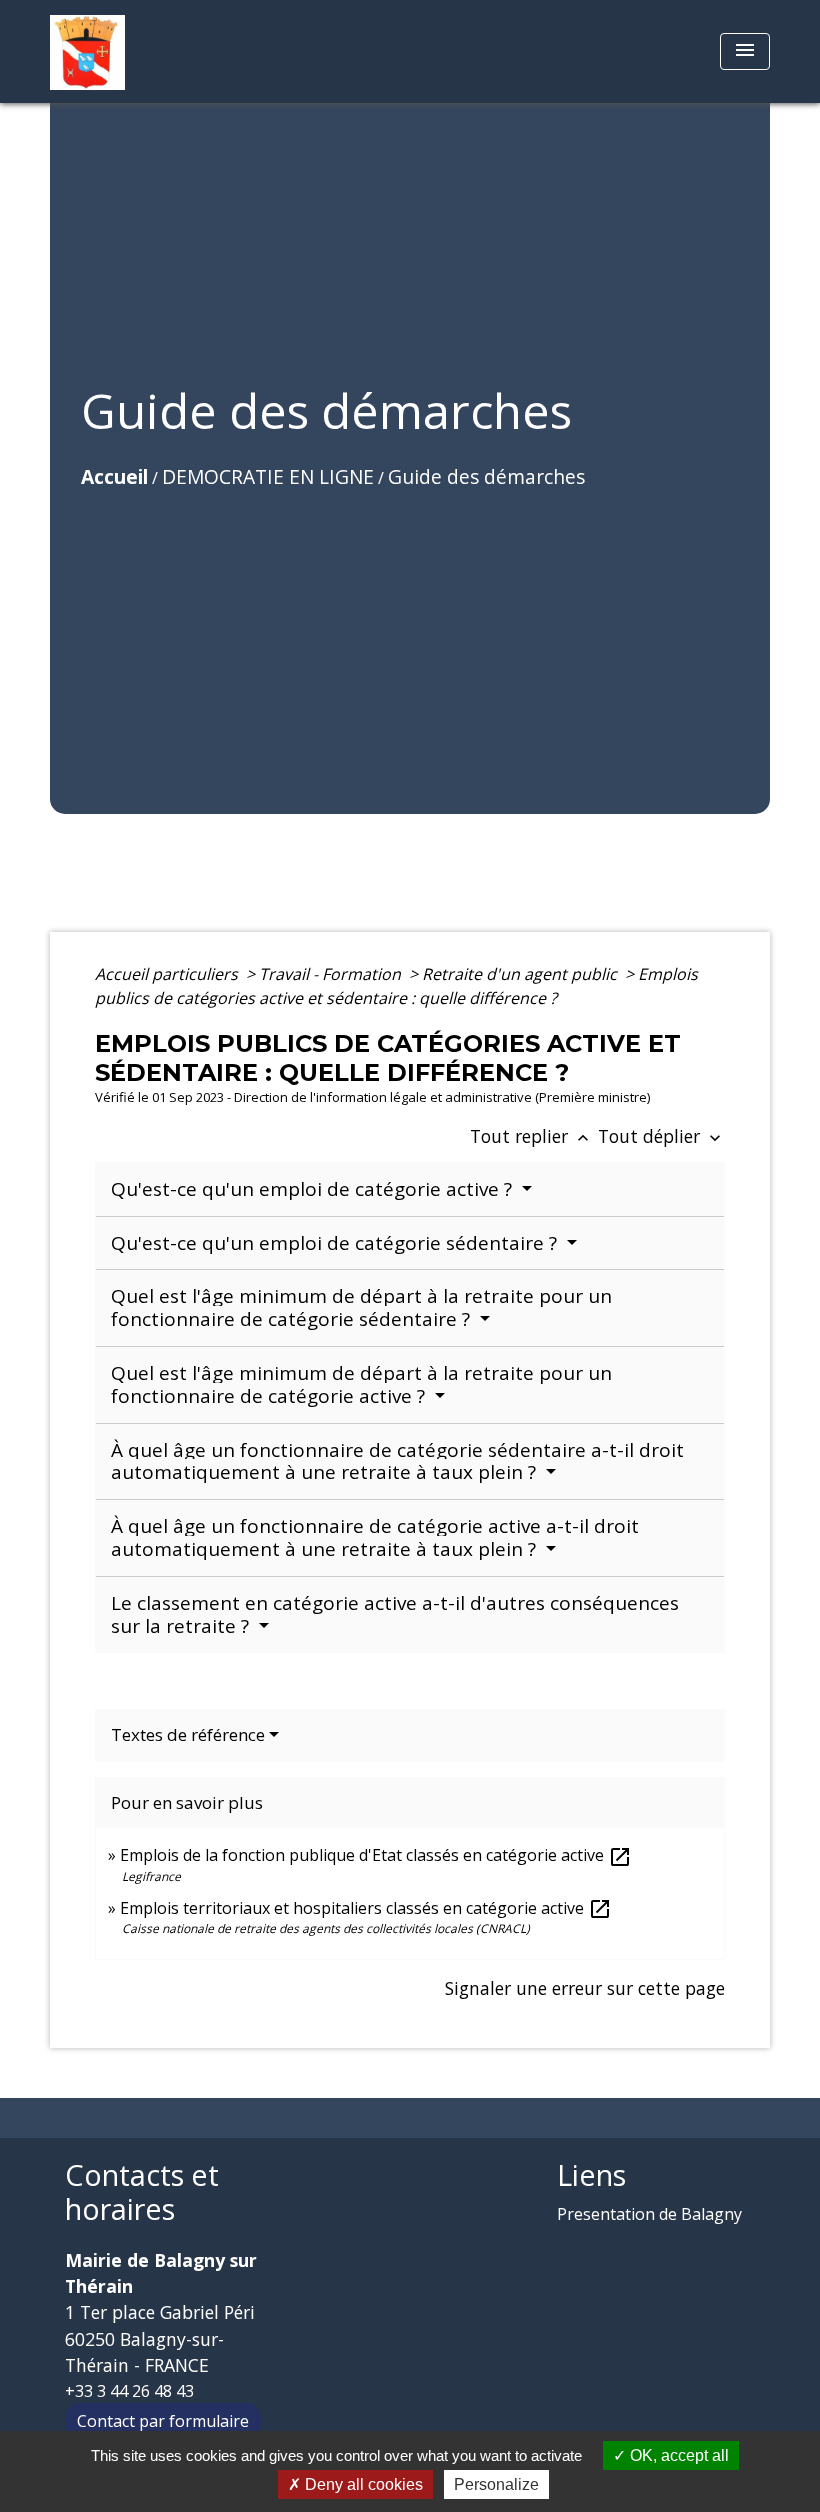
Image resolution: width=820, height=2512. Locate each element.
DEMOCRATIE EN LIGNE (268, 476)
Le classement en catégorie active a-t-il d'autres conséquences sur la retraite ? (395, 1614)
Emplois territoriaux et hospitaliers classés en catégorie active (366, 1908)
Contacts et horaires (142, 2192)
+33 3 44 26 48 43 (129, 2391)
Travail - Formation (332, 974)
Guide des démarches (486, 476)
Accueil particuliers (168, 974)
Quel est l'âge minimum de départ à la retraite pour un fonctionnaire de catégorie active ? (361, 1384)
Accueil (114, 476)
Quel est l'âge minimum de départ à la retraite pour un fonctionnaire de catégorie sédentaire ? (361, 1307)
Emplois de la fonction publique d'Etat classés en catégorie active (376, 1855)
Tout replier (531, 1136)
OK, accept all (677, 2455)
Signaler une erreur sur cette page (585, 1988)
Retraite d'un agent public (521, 974)
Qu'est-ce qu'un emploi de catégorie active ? (314, 1189)
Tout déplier (661, 1136)
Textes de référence (188, 1734)
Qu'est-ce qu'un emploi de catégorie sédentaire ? (336, 1243)
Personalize (496, 2484)
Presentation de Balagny (649, 2214)
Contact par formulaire (163, 2421)
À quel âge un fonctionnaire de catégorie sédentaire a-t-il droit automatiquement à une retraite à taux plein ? (397, 1461)
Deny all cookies (362, 2484)
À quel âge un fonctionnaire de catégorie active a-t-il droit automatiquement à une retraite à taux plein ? (375, 1537)
